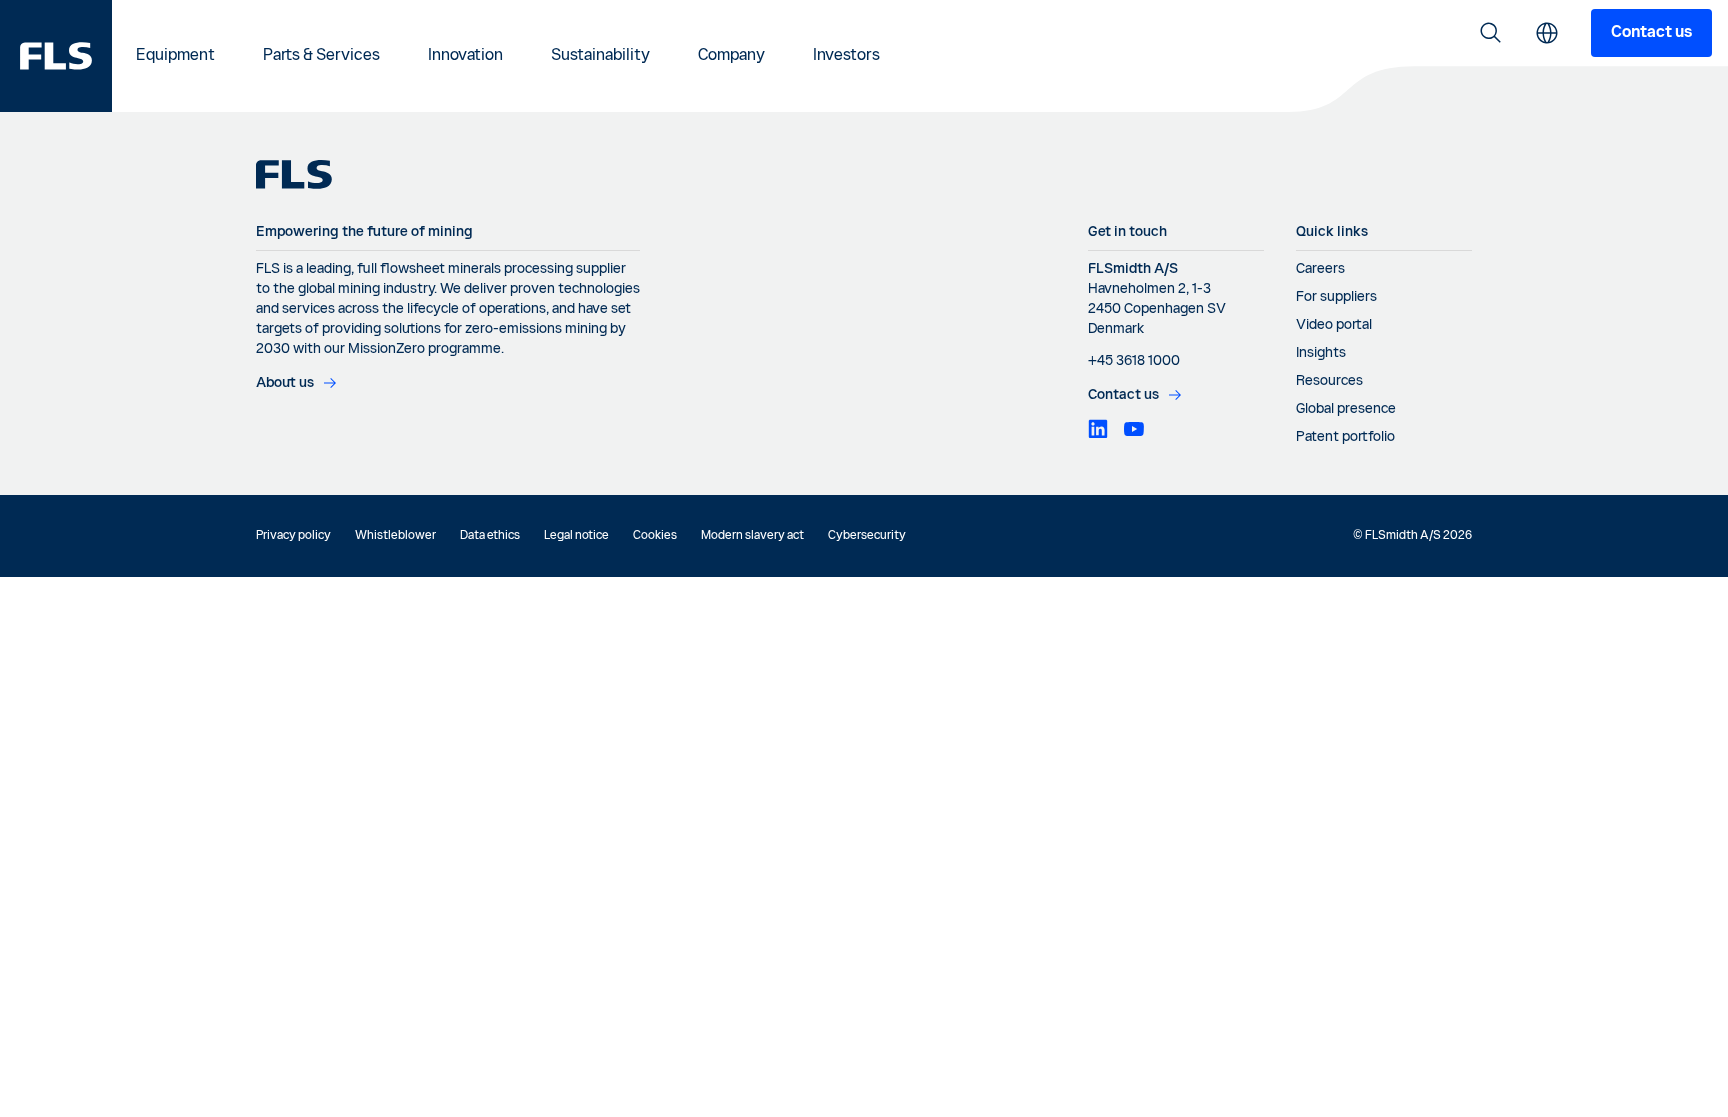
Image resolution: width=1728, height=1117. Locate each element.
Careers (1320, 269)
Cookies (655, 536)
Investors (846, 56)
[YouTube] (1134, 429)
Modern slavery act (752, 536)
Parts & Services (321, 56)
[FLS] (56, 56)
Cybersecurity (867, 536)
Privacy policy (293, 536)
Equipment (175, 56)
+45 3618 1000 (1134, 361)
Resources (1329, 381)
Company (731, 56)
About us (285, 383)
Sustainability (600, 56)
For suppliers (1336, 297)
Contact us (1651, 33)
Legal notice (576, 536)
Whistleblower (395, 536)
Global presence (1346, 409)
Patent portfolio (1345, 437)
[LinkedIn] (1098, 429)
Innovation (465, 56)
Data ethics (490, 536)
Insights (1321, 353)
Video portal (1334, 325)
